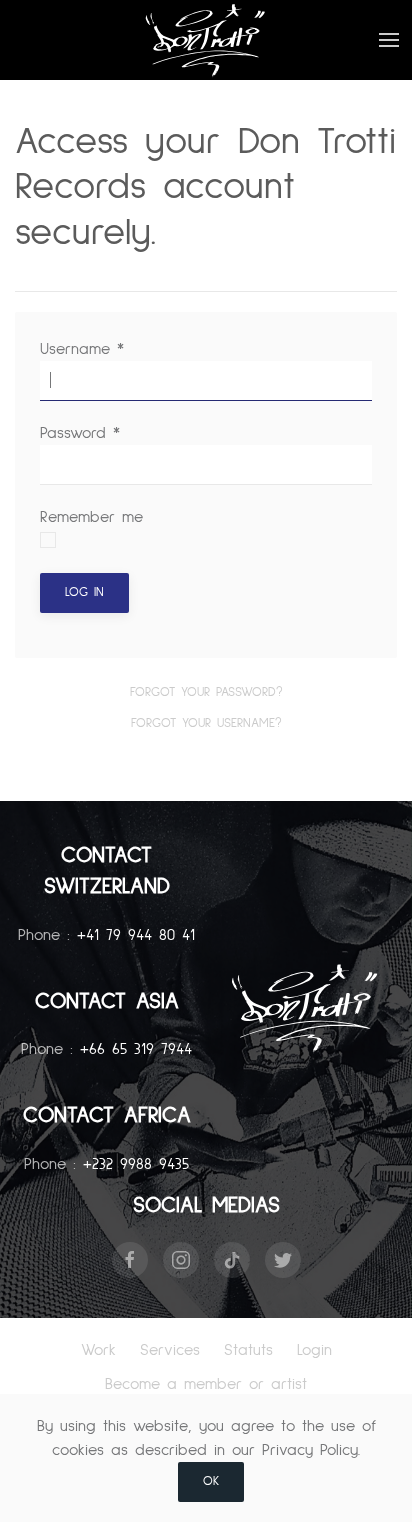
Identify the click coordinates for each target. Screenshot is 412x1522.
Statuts (248, 1350)
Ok (211, 1481)
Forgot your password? (206, 692)
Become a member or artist (206, 1384)
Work (98, 1350)
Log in (84, 592)
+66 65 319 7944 (136, 1049)
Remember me (91, 517)
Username (82, 349)
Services (170, 1350)
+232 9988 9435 (136, 1164)
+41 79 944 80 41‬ (136, 935)
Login (314, 1350)
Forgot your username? (206, 723)
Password (80, 433)
